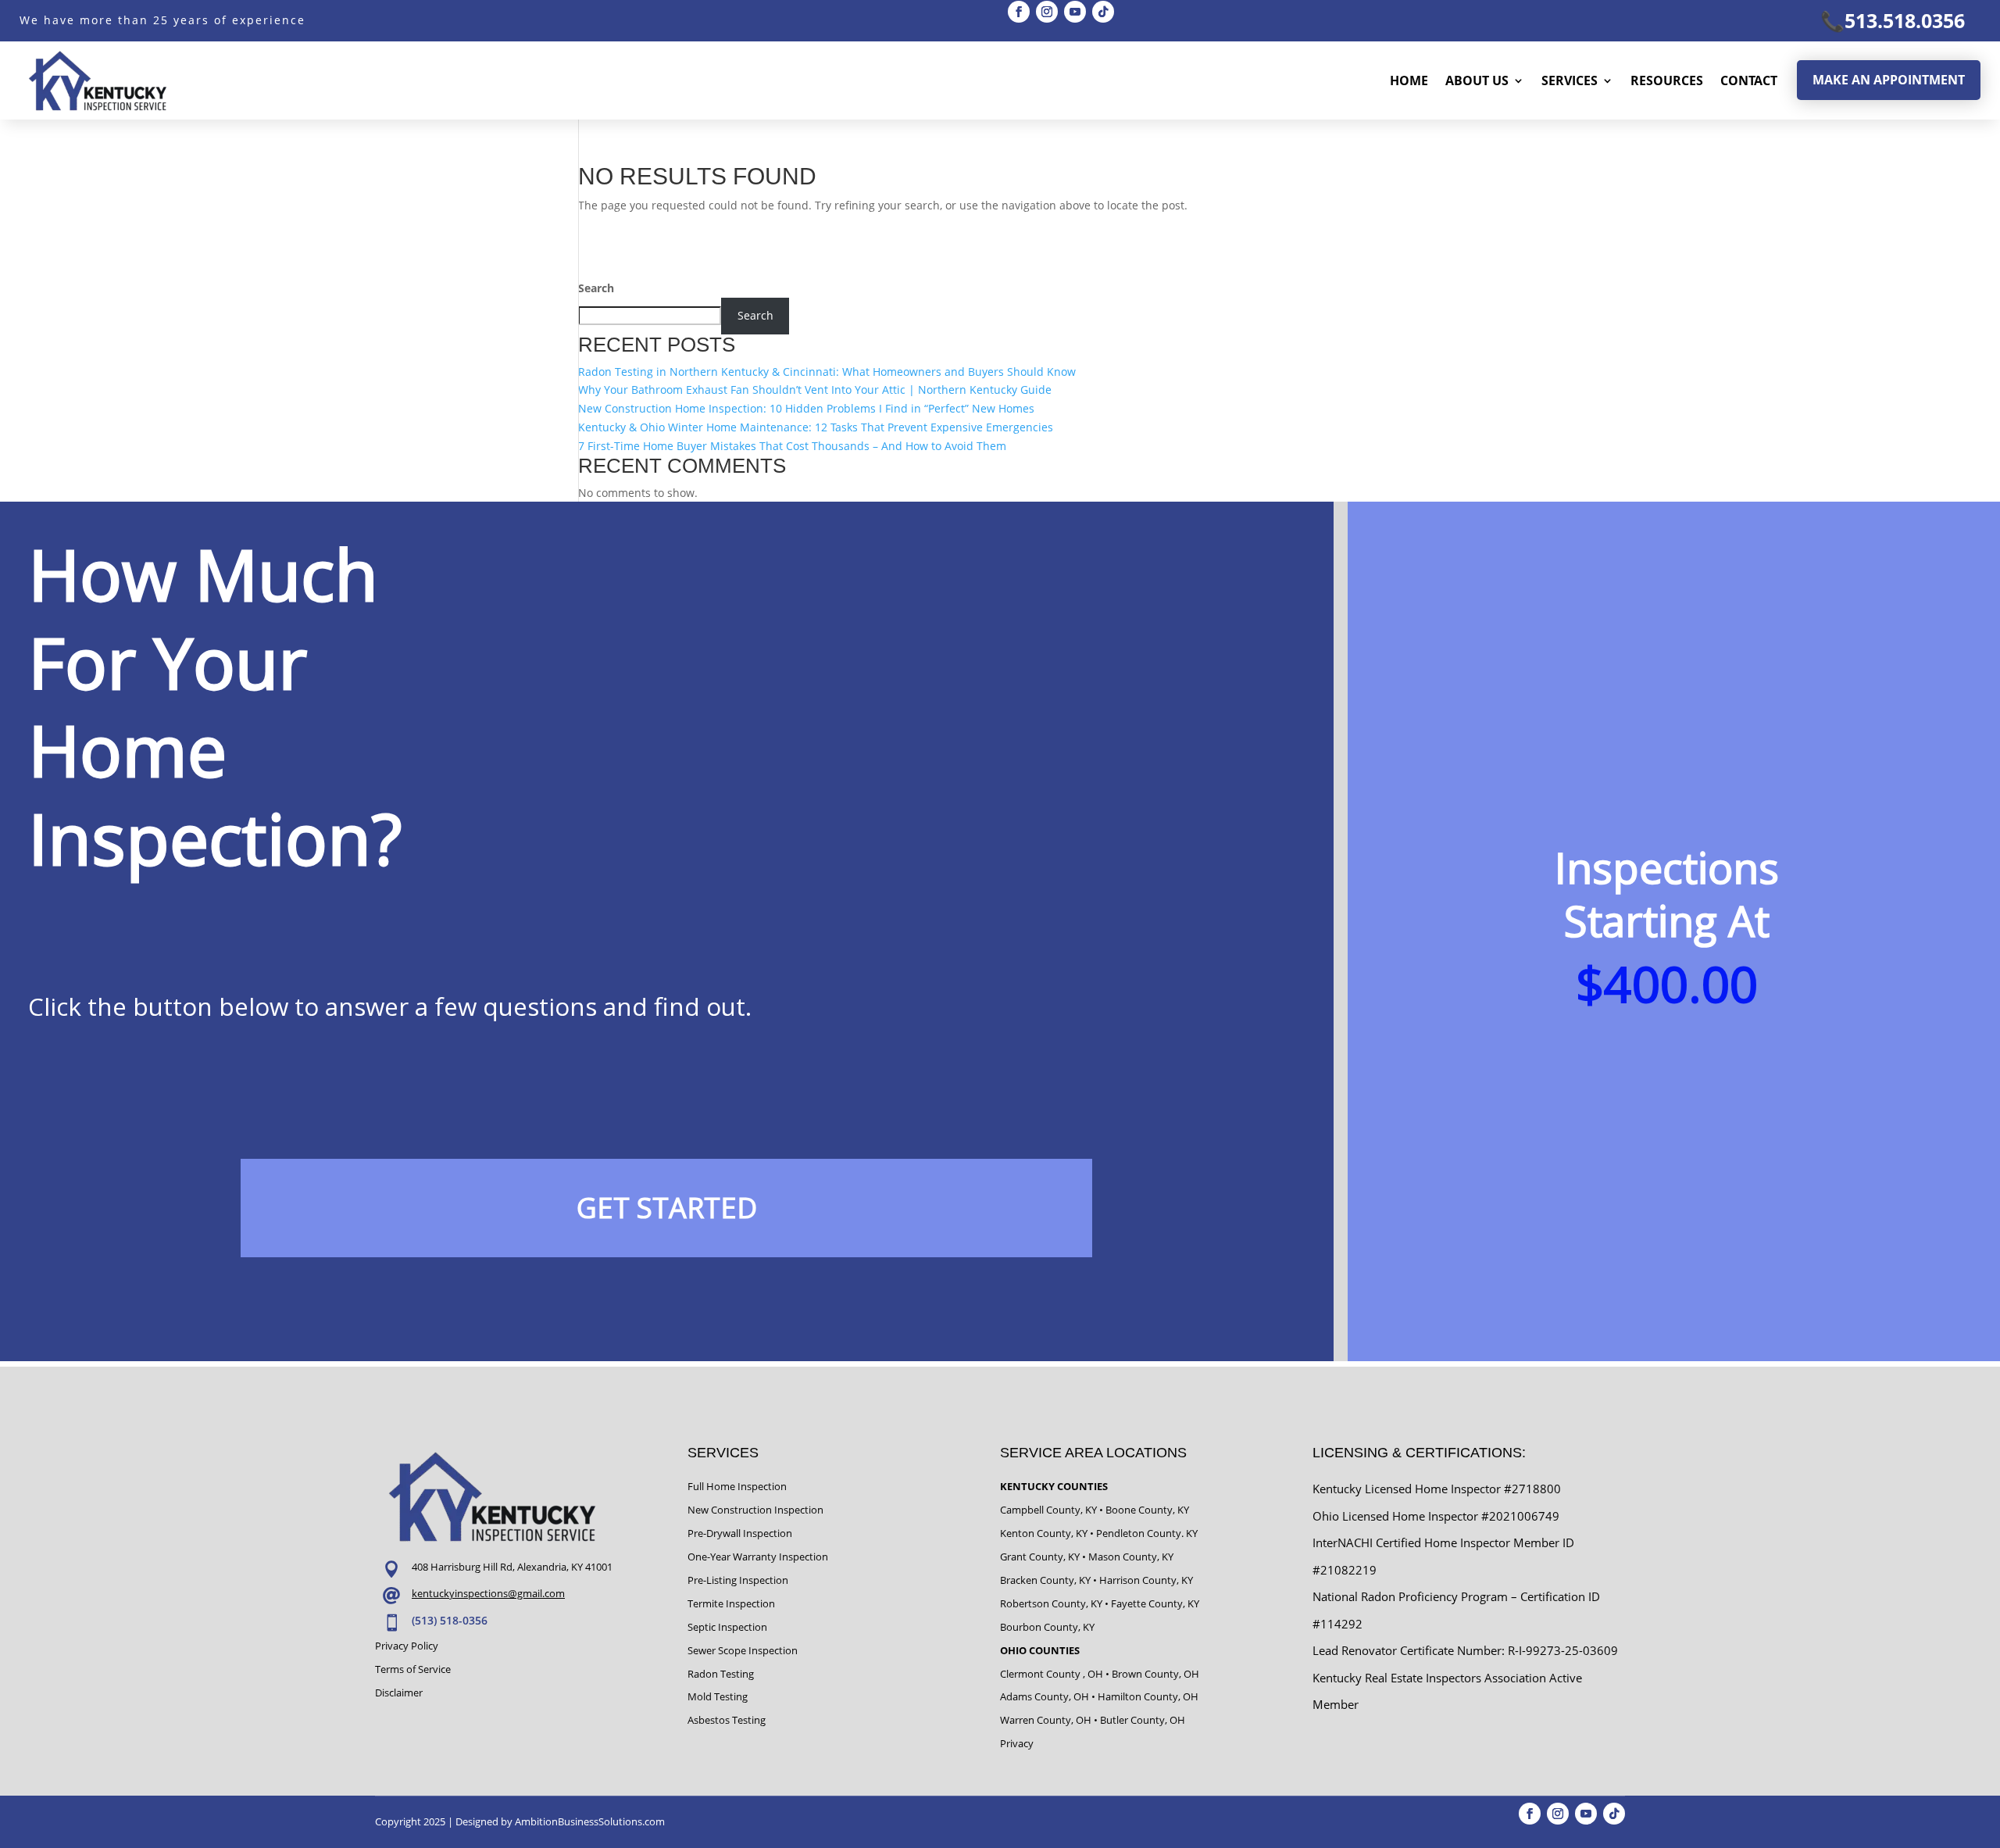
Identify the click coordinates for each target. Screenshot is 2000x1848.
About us (1477, 80)
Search (596, 288)
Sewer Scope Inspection (743, 1650)
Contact (1749, 80)
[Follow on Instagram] (1047, 12)
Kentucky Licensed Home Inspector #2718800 (1437, 1489)
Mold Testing (718, 1696)
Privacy (1017, 1743)
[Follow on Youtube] (1075, 12)
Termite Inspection (731, 1603)
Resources (1667, 80)
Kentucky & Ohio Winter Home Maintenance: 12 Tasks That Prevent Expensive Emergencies (816, 427)
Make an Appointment (1889, 80)
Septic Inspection (727, 1627)
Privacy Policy (407, 1646)
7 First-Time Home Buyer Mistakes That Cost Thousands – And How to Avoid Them (792, 446)
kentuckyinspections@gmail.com (488, 1593)
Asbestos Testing (727, 1720)
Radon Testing (721, 1674)
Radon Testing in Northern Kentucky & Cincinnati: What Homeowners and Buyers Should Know (827, 372)
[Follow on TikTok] (1103, 12)
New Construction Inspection (755, 1510)
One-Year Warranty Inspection (758, 1557)
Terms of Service (413, 1669)
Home (1409, 80)
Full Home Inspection (737, 1486)
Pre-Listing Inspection (738, 1580)
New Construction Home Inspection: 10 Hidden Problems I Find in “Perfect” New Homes (806, 408)
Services (1570, 80)
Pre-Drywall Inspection (740, 1533)
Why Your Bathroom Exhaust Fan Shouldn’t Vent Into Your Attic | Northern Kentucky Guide (815, 390)
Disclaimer (399, 1693)
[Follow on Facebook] (1019, 12)
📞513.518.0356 (1893, 20)
